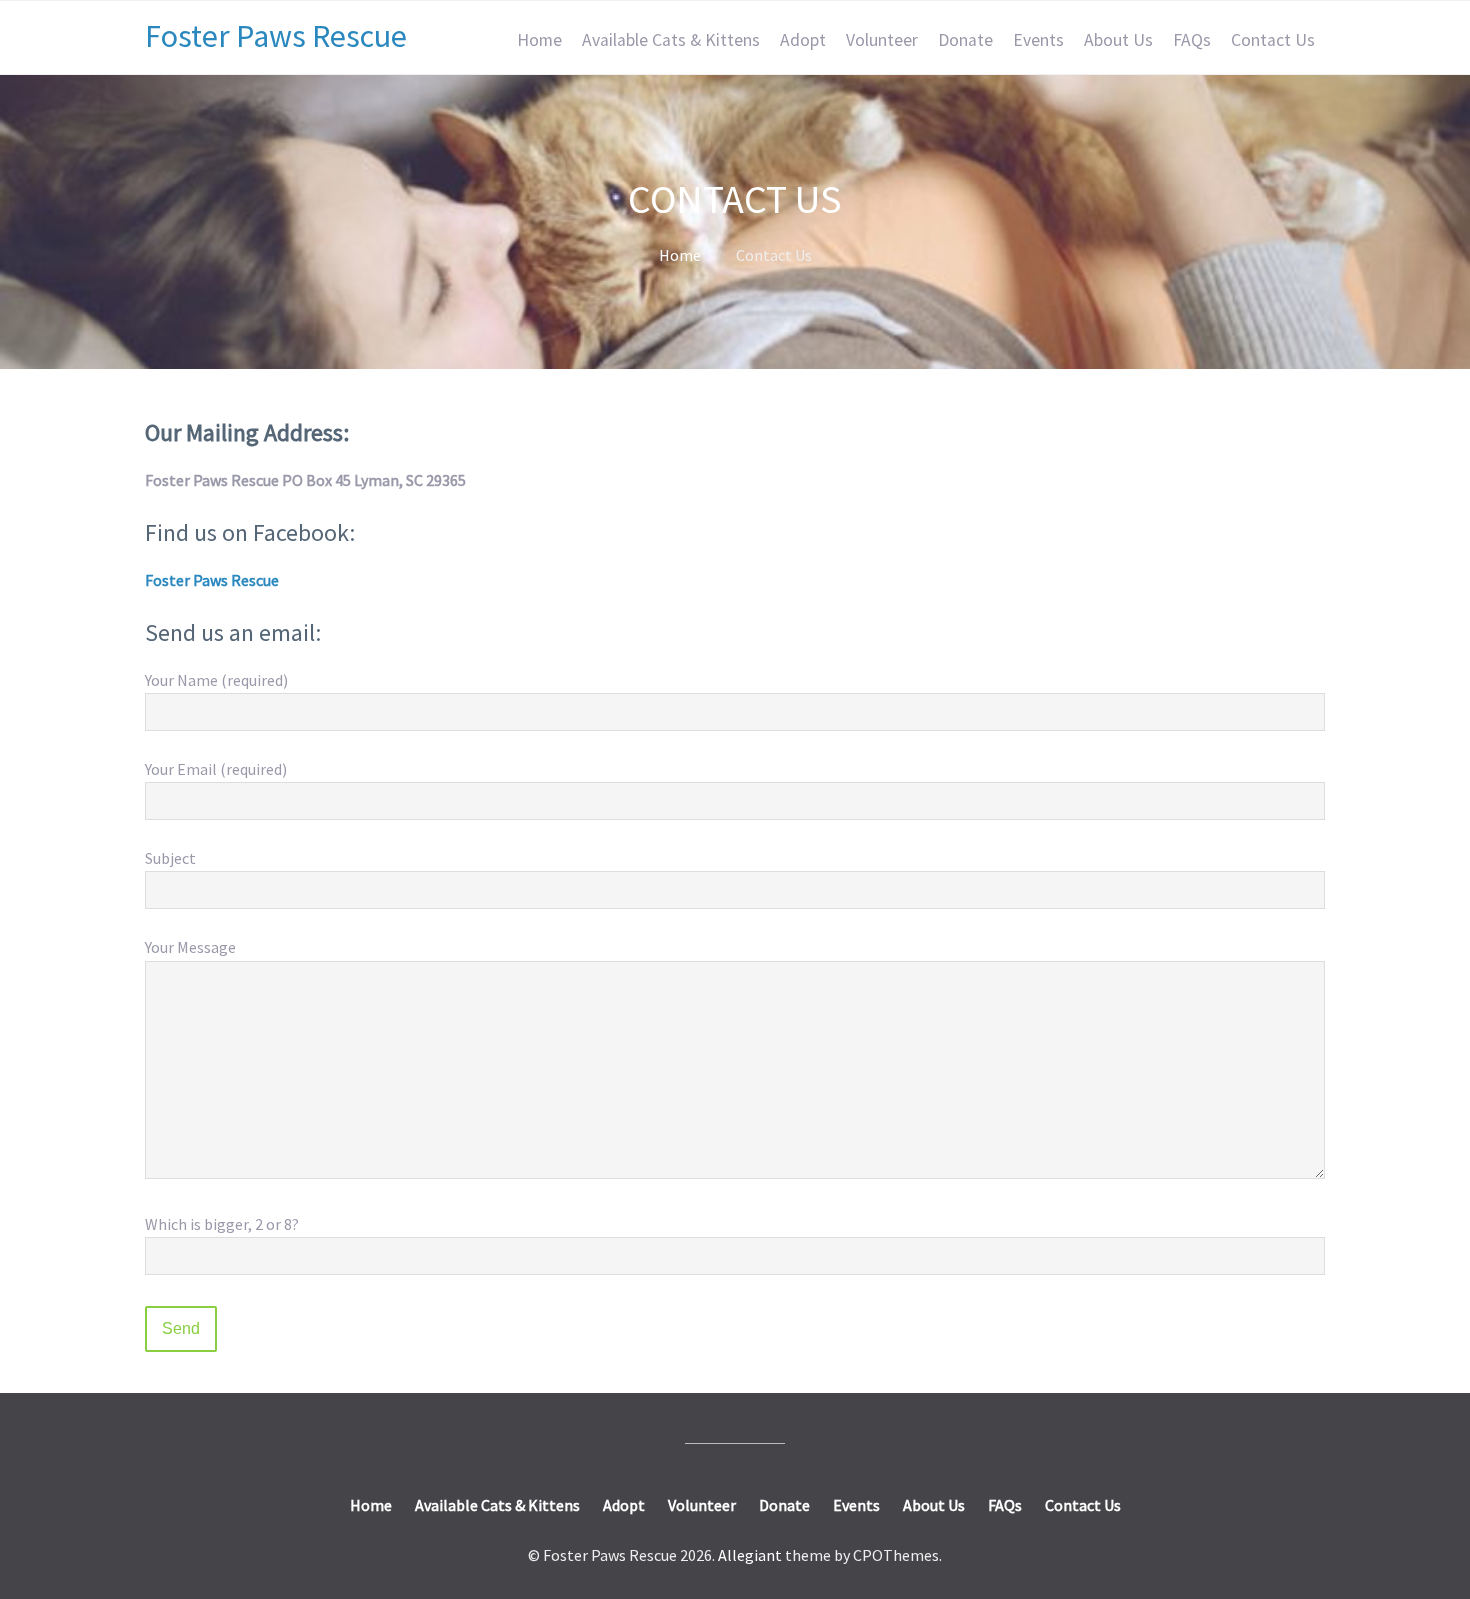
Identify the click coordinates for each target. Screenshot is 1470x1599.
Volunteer (882, 40)
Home (539, 40)
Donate (965, 40)
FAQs (1192, 40)
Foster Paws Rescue (276, 36)
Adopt (803, 40)
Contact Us (1273, 40)
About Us (1118, 40)
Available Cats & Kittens (671, 40)
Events (1038, 40)
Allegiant (750, 1555)
